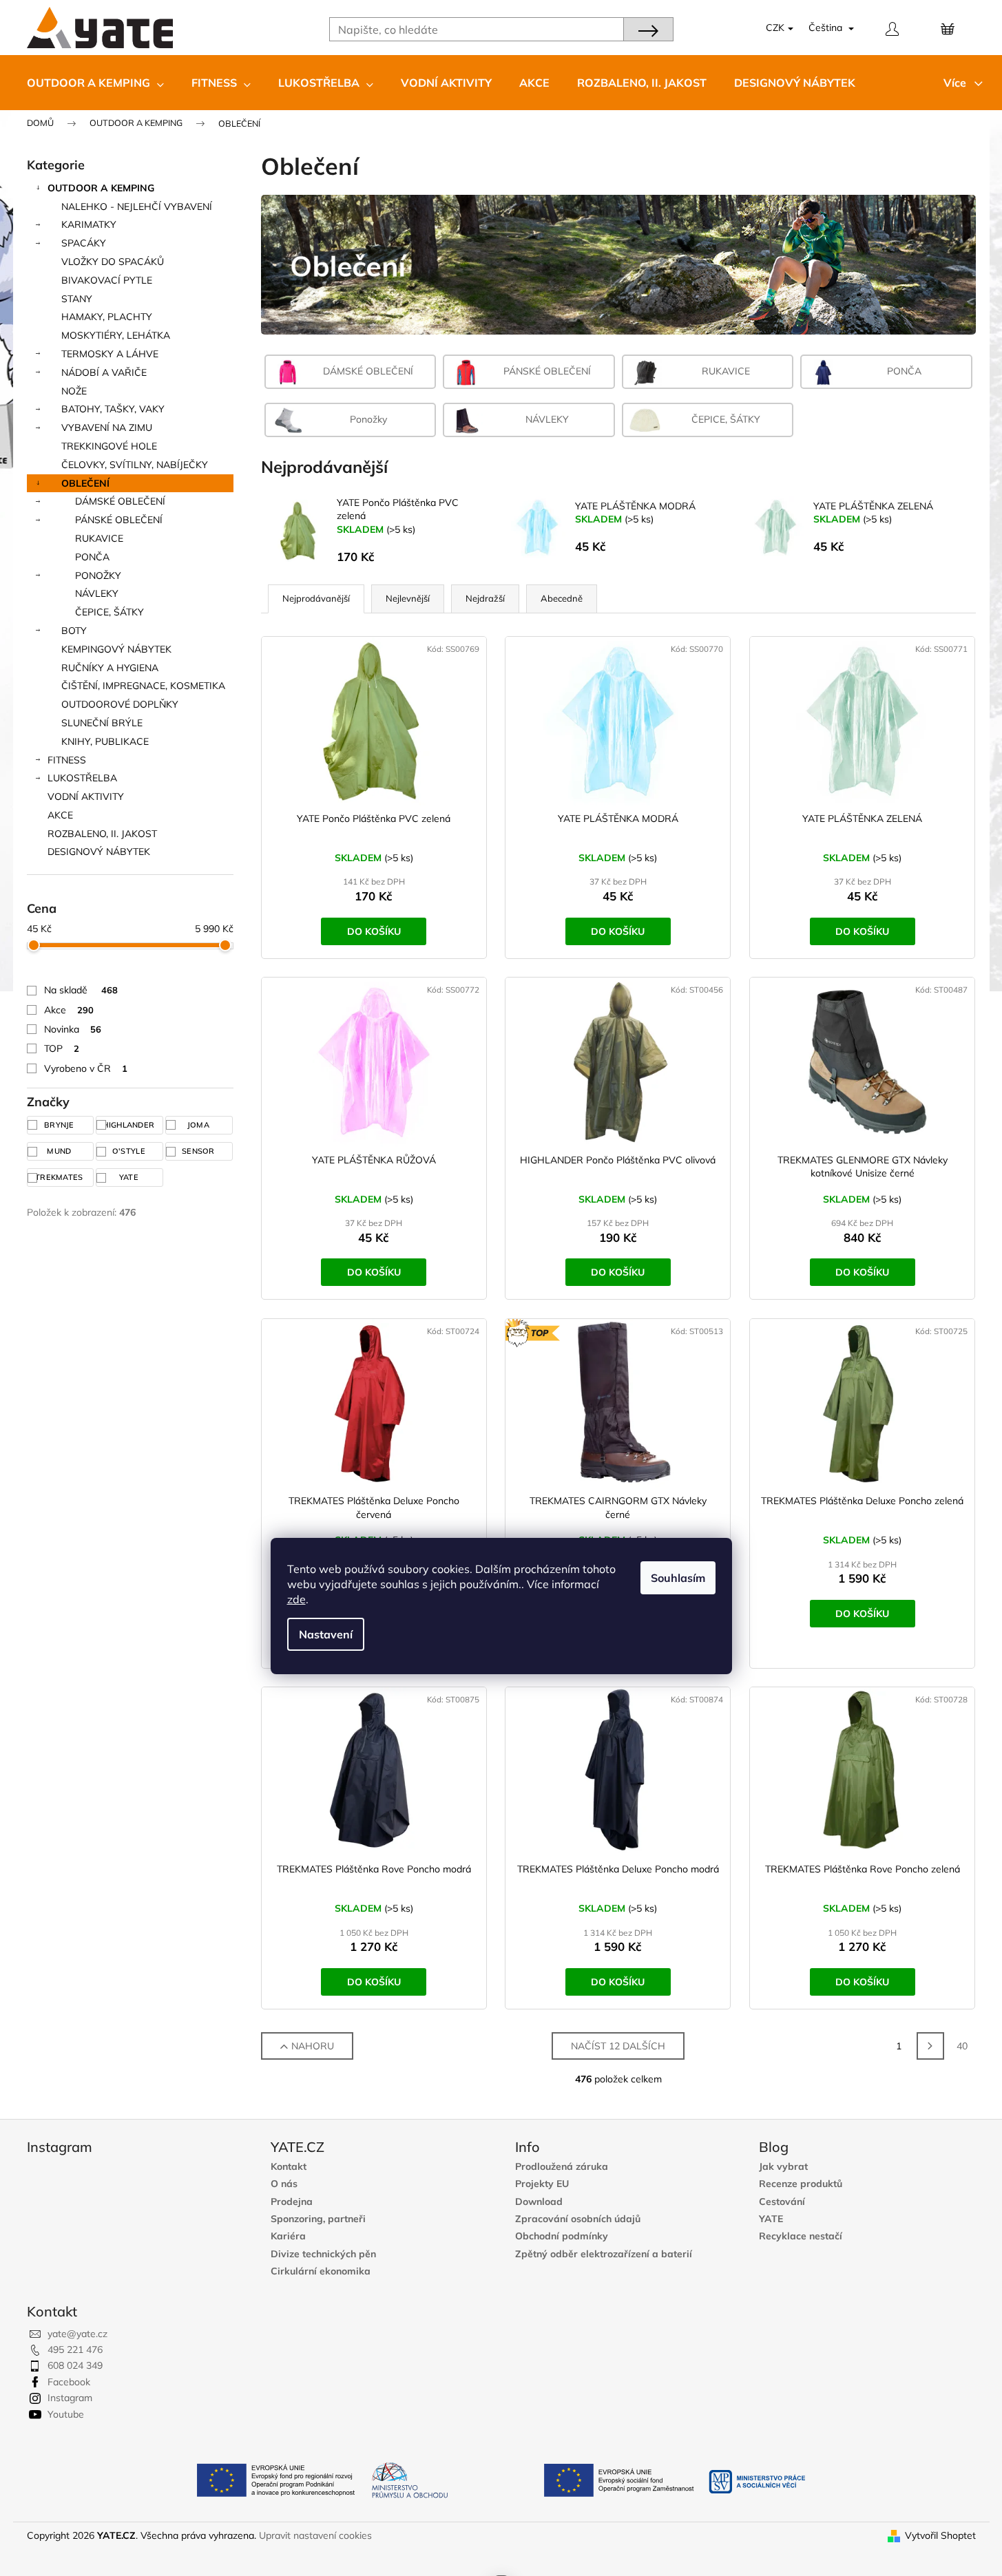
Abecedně (562, 598)
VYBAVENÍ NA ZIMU (107, 427)
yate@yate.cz (77, 2334)
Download (539, 2202)
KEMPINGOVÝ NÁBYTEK (116, 649)
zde (296, 1599)
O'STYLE (130, 1151)
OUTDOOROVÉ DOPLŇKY (120, 704)
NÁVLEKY (97, 593)
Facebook (69, 2382)
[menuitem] (95, 83)
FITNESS (67, 760)
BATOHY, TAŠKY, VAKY (113, 409)
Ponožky (98, 576)
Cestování (782, 2202)
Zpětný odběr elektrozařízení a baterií (604, 2254)
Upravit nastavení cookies (315, 2535)
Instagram (70, 2398)
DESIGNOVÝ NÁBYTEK (99, 852)
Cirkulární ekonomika (321, 2271)
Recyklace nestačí (801, 2236)
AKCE (60, 815)
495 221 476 (75, 2350)
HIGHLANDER (129, 1125)
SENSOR (199, 1151)
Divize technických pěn (323, 2254)
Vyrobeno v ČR (86, 1068)
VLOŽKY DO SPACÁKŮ (113, 262)
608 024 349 (75, 2365)
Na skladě (81, 990)
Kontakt (289, 2167)
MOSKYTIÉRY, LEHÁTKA (116, 335)
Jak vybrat (783, 2167)
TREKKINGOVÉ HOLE (109, 446)
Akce (69, 1010)
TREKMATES (60, 1177)
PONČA (92, 557)
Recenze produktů (801, 2184)
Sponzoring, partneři (318, 2219)
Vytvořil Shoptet (940, 2535)
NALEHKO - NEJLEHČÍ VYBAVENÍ (137, 207)
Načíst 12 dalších (618, 2046)
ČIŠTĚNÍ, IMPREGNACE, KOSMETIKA (143, 686)
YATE (130, 1177)
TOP (62, 1048)
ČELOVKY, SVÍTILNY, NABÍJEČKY (135, 465)
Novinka (73, 1029)
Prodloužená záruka (562, 2167)
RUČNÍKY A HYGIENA (110, 668)
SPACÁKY (84, 243)
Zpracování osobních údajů (578, 2219)
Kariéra (288, 2236)
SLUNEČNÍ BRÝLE (102, 723)
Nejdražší (485, 598)
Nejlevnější (408, 598)
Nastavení (326, 1634)
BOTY (74, 631)
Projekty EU (542, 2184)
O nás (284, 2184)
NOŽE (74, 391)
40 (962, 2046)
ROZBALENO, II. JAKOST (102, 834)
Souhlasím (678, 1578)
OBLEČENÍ (85, 483)
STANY (77, 299)
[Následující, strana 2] (930, 2046)
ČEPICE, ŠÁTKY (109, 612)
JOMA (200, 1125)
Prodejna (292, 2202)
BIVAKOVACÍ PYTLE (107, 280)
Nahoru (313, 2046)
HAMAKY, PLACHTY (107, 317)
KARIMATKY (89, 224)
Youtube (66, 2414)
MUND (60, 1151)
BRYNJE (60, 1125)
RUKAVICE (99, 538)
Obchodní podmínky (562, 2236)
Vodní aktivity (86, 796)
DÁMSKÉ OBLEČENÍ (120, 501)
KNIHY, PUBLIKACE (105, 741)
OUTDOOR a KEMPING (101, 188)
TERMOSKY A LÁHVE (110, 354)
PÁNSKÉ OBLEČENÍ (119, 520)
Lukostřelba (82, 778)
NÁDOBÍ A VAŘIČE (104, 372)
